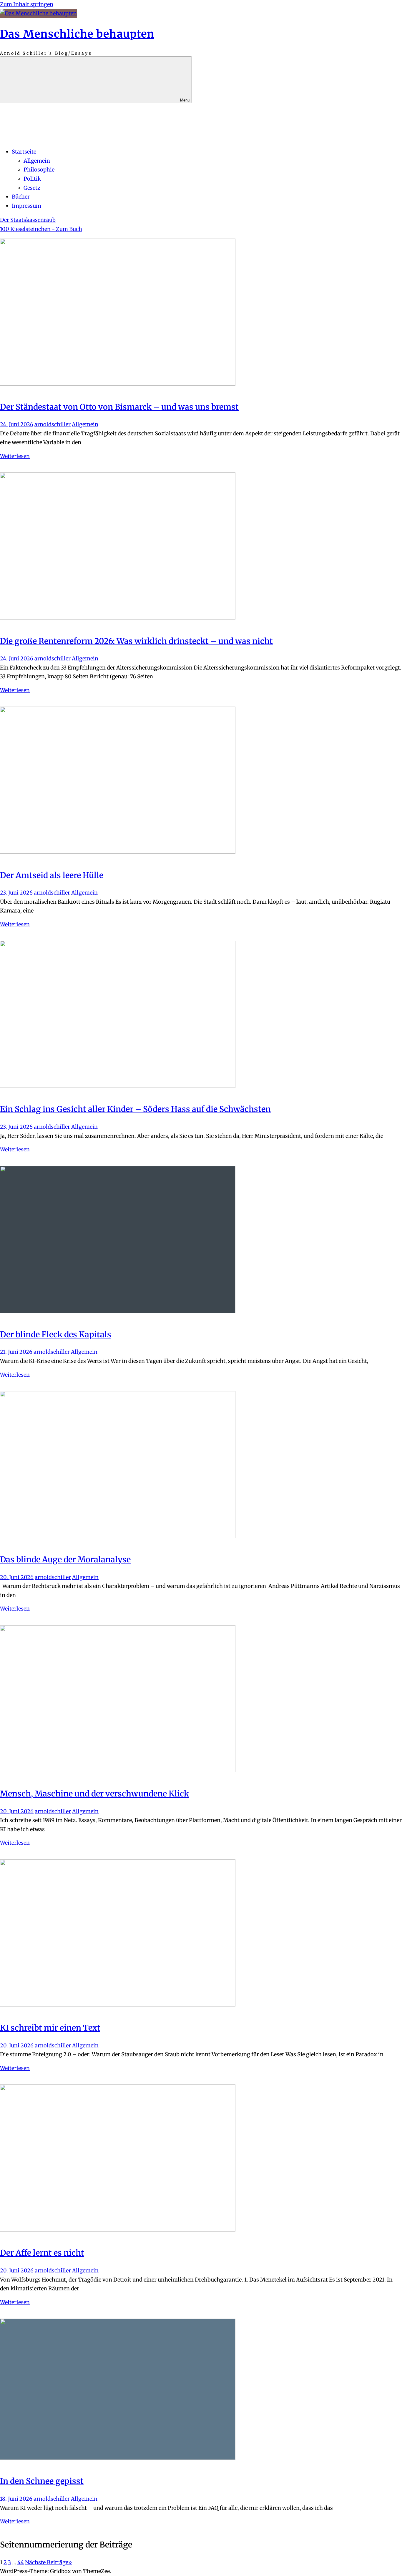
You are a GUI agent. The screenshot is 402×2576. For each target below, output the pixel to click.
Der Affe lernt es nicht (42, 2253)
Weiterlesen (15, 456)
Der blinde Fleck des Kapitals (56, 1334)
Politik (32, 179)
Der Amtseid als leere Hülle (52, 875)
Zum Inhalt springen (27, 4)
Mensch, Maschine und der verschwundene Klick (94, 1794)
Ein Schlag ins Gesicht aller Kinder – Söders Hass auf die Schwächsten (135, 1109)
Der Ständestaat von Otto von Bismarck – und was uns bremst (119, 407)
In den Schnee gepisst (42, 2481)
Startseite (24, 152)
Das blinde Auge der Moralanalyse (65, 1559)
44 (21, 2562)
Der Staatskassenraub (28, 220)
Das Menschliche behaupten (77, 34)
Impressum (26, 206)
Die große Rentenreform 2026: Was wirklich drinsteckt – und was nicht (136, 641)
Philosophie (39, 170)
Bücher (21, 197)
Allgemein (37, 161)
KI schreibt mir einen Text (50, 2028)
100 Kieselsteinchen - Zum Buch (41, 229)
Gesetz (32, 188)
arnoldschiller (53, 424)
